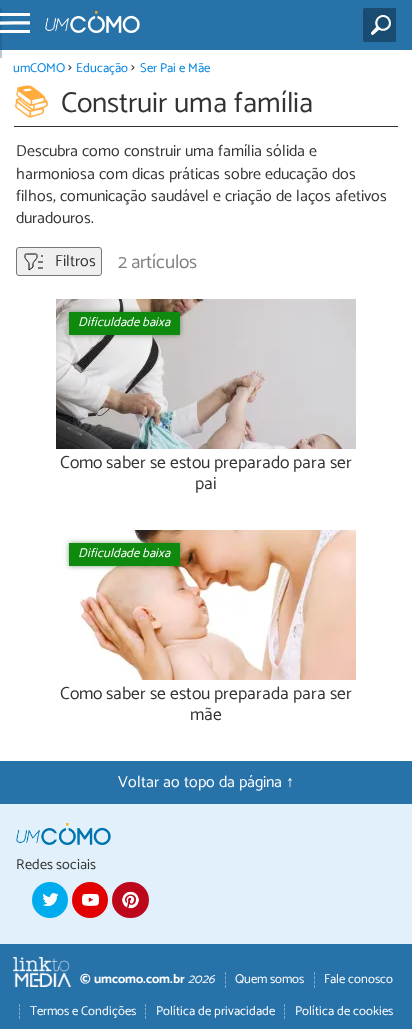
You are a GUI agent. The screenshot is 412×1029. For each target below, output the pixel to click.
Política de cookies (344, 1011)
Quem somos (269, 979)
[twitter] (50, 900)
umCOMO (39, 68)
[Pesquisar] (383, 25)
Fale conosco (358, 979)
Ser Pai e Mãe (175, 68)
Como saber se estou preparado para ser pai (206, 474)
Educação (102, 68)
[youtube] (90, 900)
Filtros (73, 261)
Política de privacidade (215, 1011)
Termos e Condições (83, 1011)
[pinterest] (130, 900)
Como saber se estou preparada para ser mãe (206, 705)
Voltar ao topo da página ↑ (206, 782)
